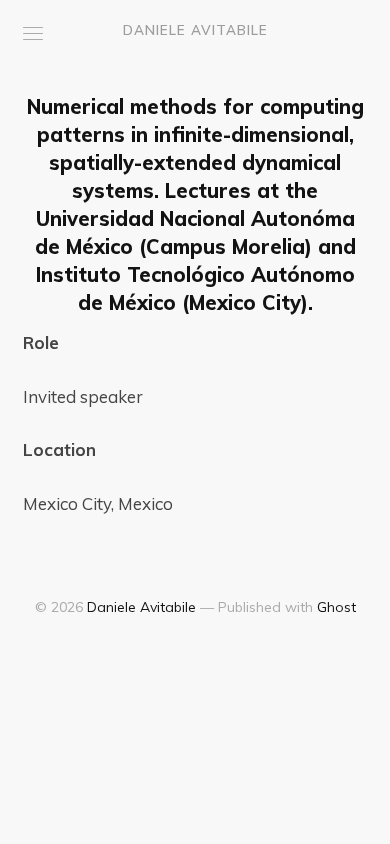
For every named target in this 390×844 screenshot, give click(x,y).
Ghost (336, 607)
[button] (33, 33)
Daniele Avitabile (195, 29)
